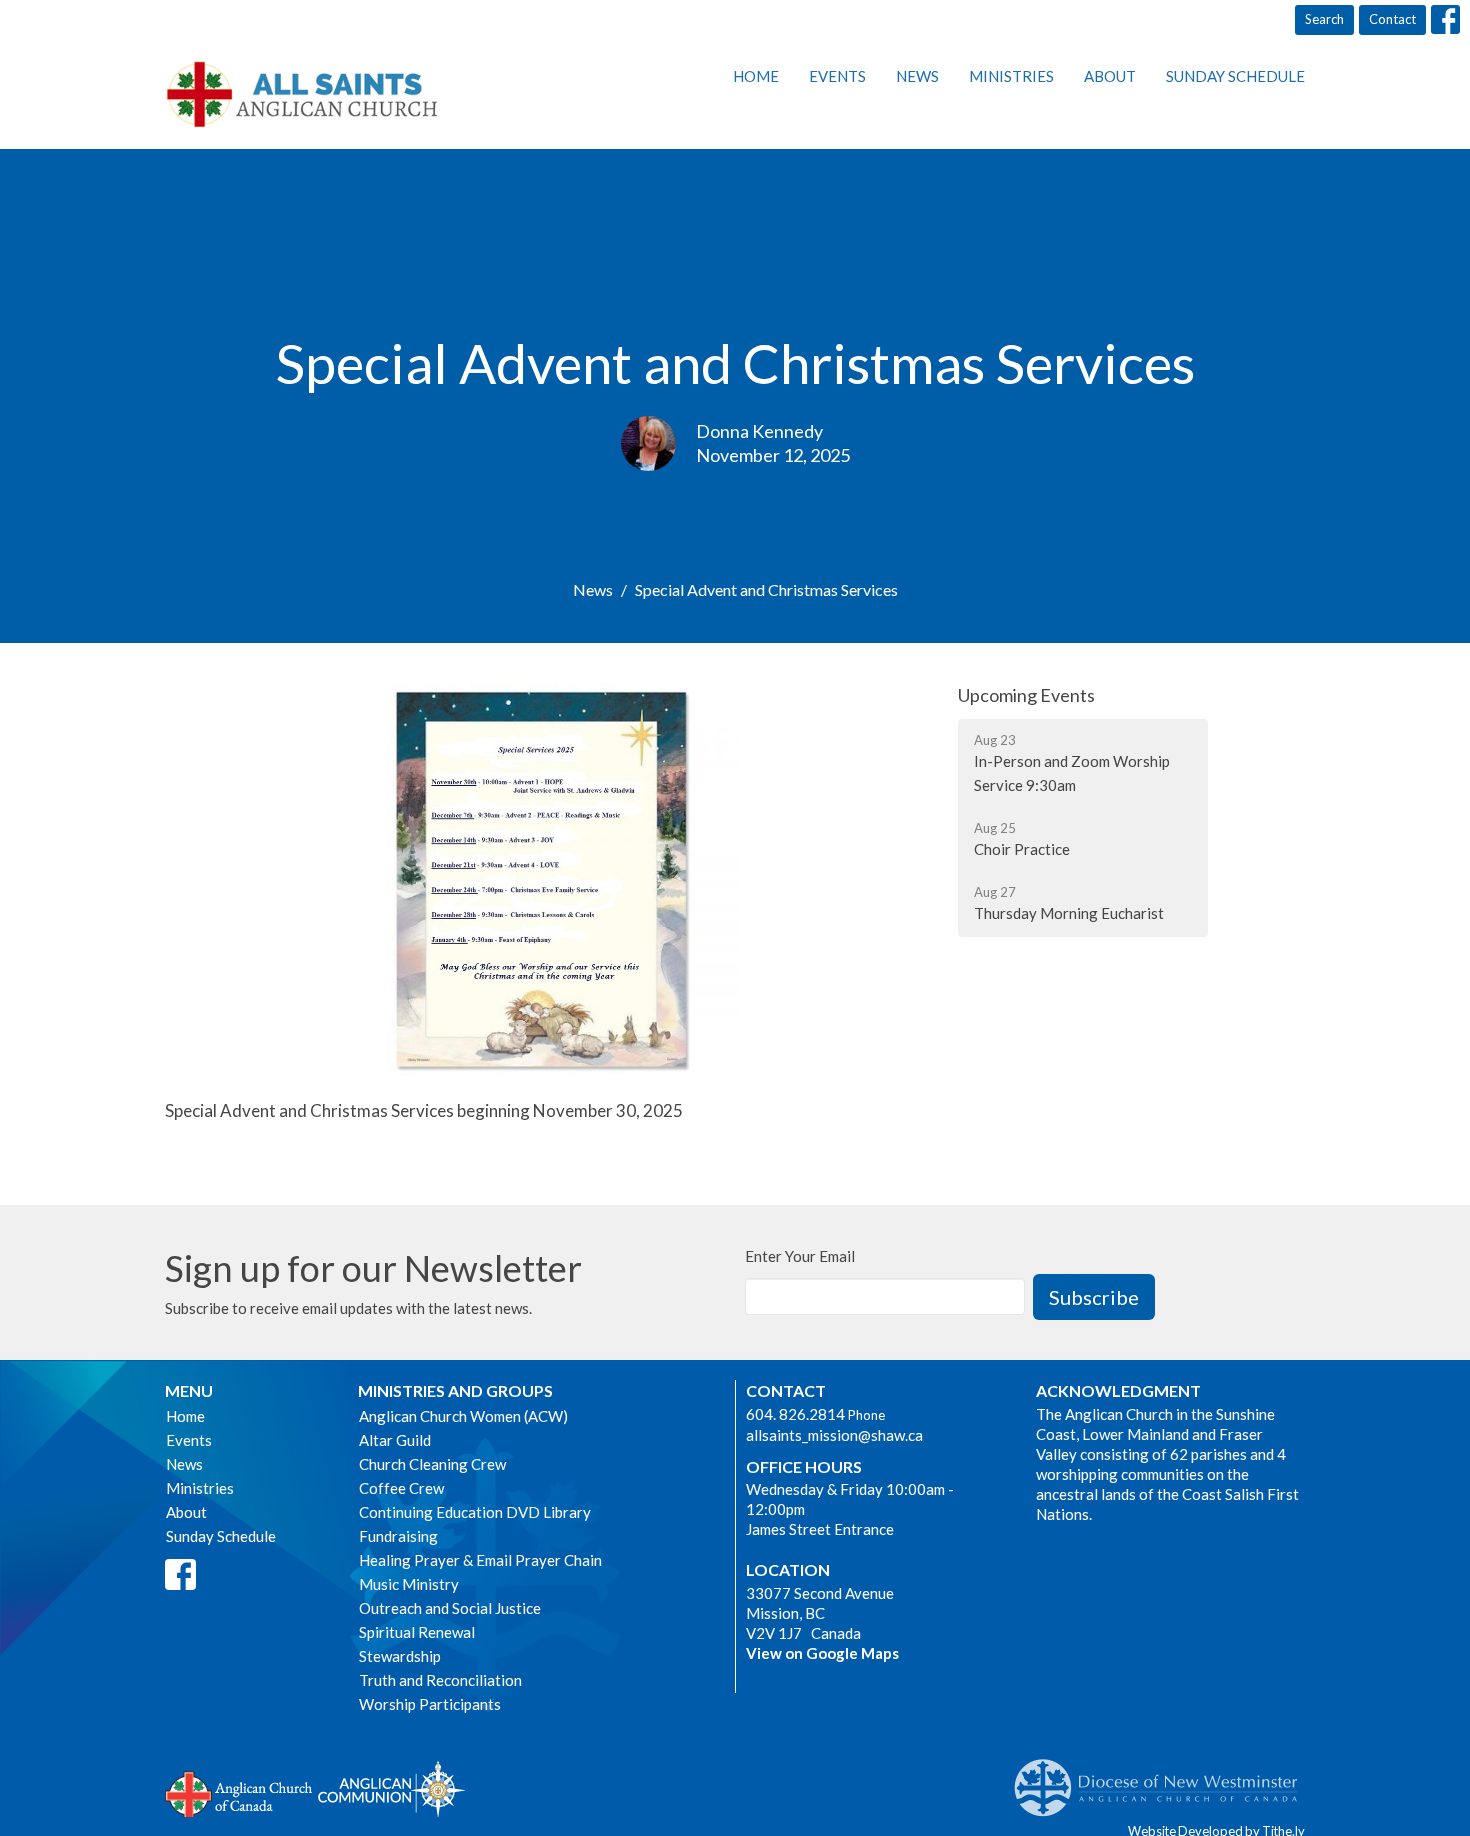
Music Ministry (409, 1584)
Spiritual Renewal (417, 1632)
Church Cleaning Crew (432, 1464)
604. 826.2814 (795, 1414)
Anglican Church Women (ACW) (463, 1416)
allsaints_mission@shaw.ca (834, 1435)
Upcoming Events (1026, 695)
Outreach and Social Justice (450, 1608)
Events (837, 76)
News (917, 76)
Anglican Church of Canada (239, 1792)
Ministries (1011, 76)
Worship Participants (430, 1704)
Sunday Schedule (1235, 76)
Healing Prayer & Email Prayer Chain (480, 1560)
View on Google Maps (822, 1653)
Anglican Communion (391, 1788)
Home (756, 76)
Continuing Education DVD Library (475, 1512)
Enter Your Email (800, 1256)
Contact (1392, 19)
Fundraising (398, 1536)
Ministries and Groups (455, 1390)
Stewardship (400, 1656)
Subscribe (1094, 1297)
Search (1324, 19)
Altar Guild (395, 1440)
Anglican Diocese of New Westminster (1163, 1778)
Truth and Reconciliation (440, 1680)
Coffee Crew (401, 1488)
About (1110, 76)
